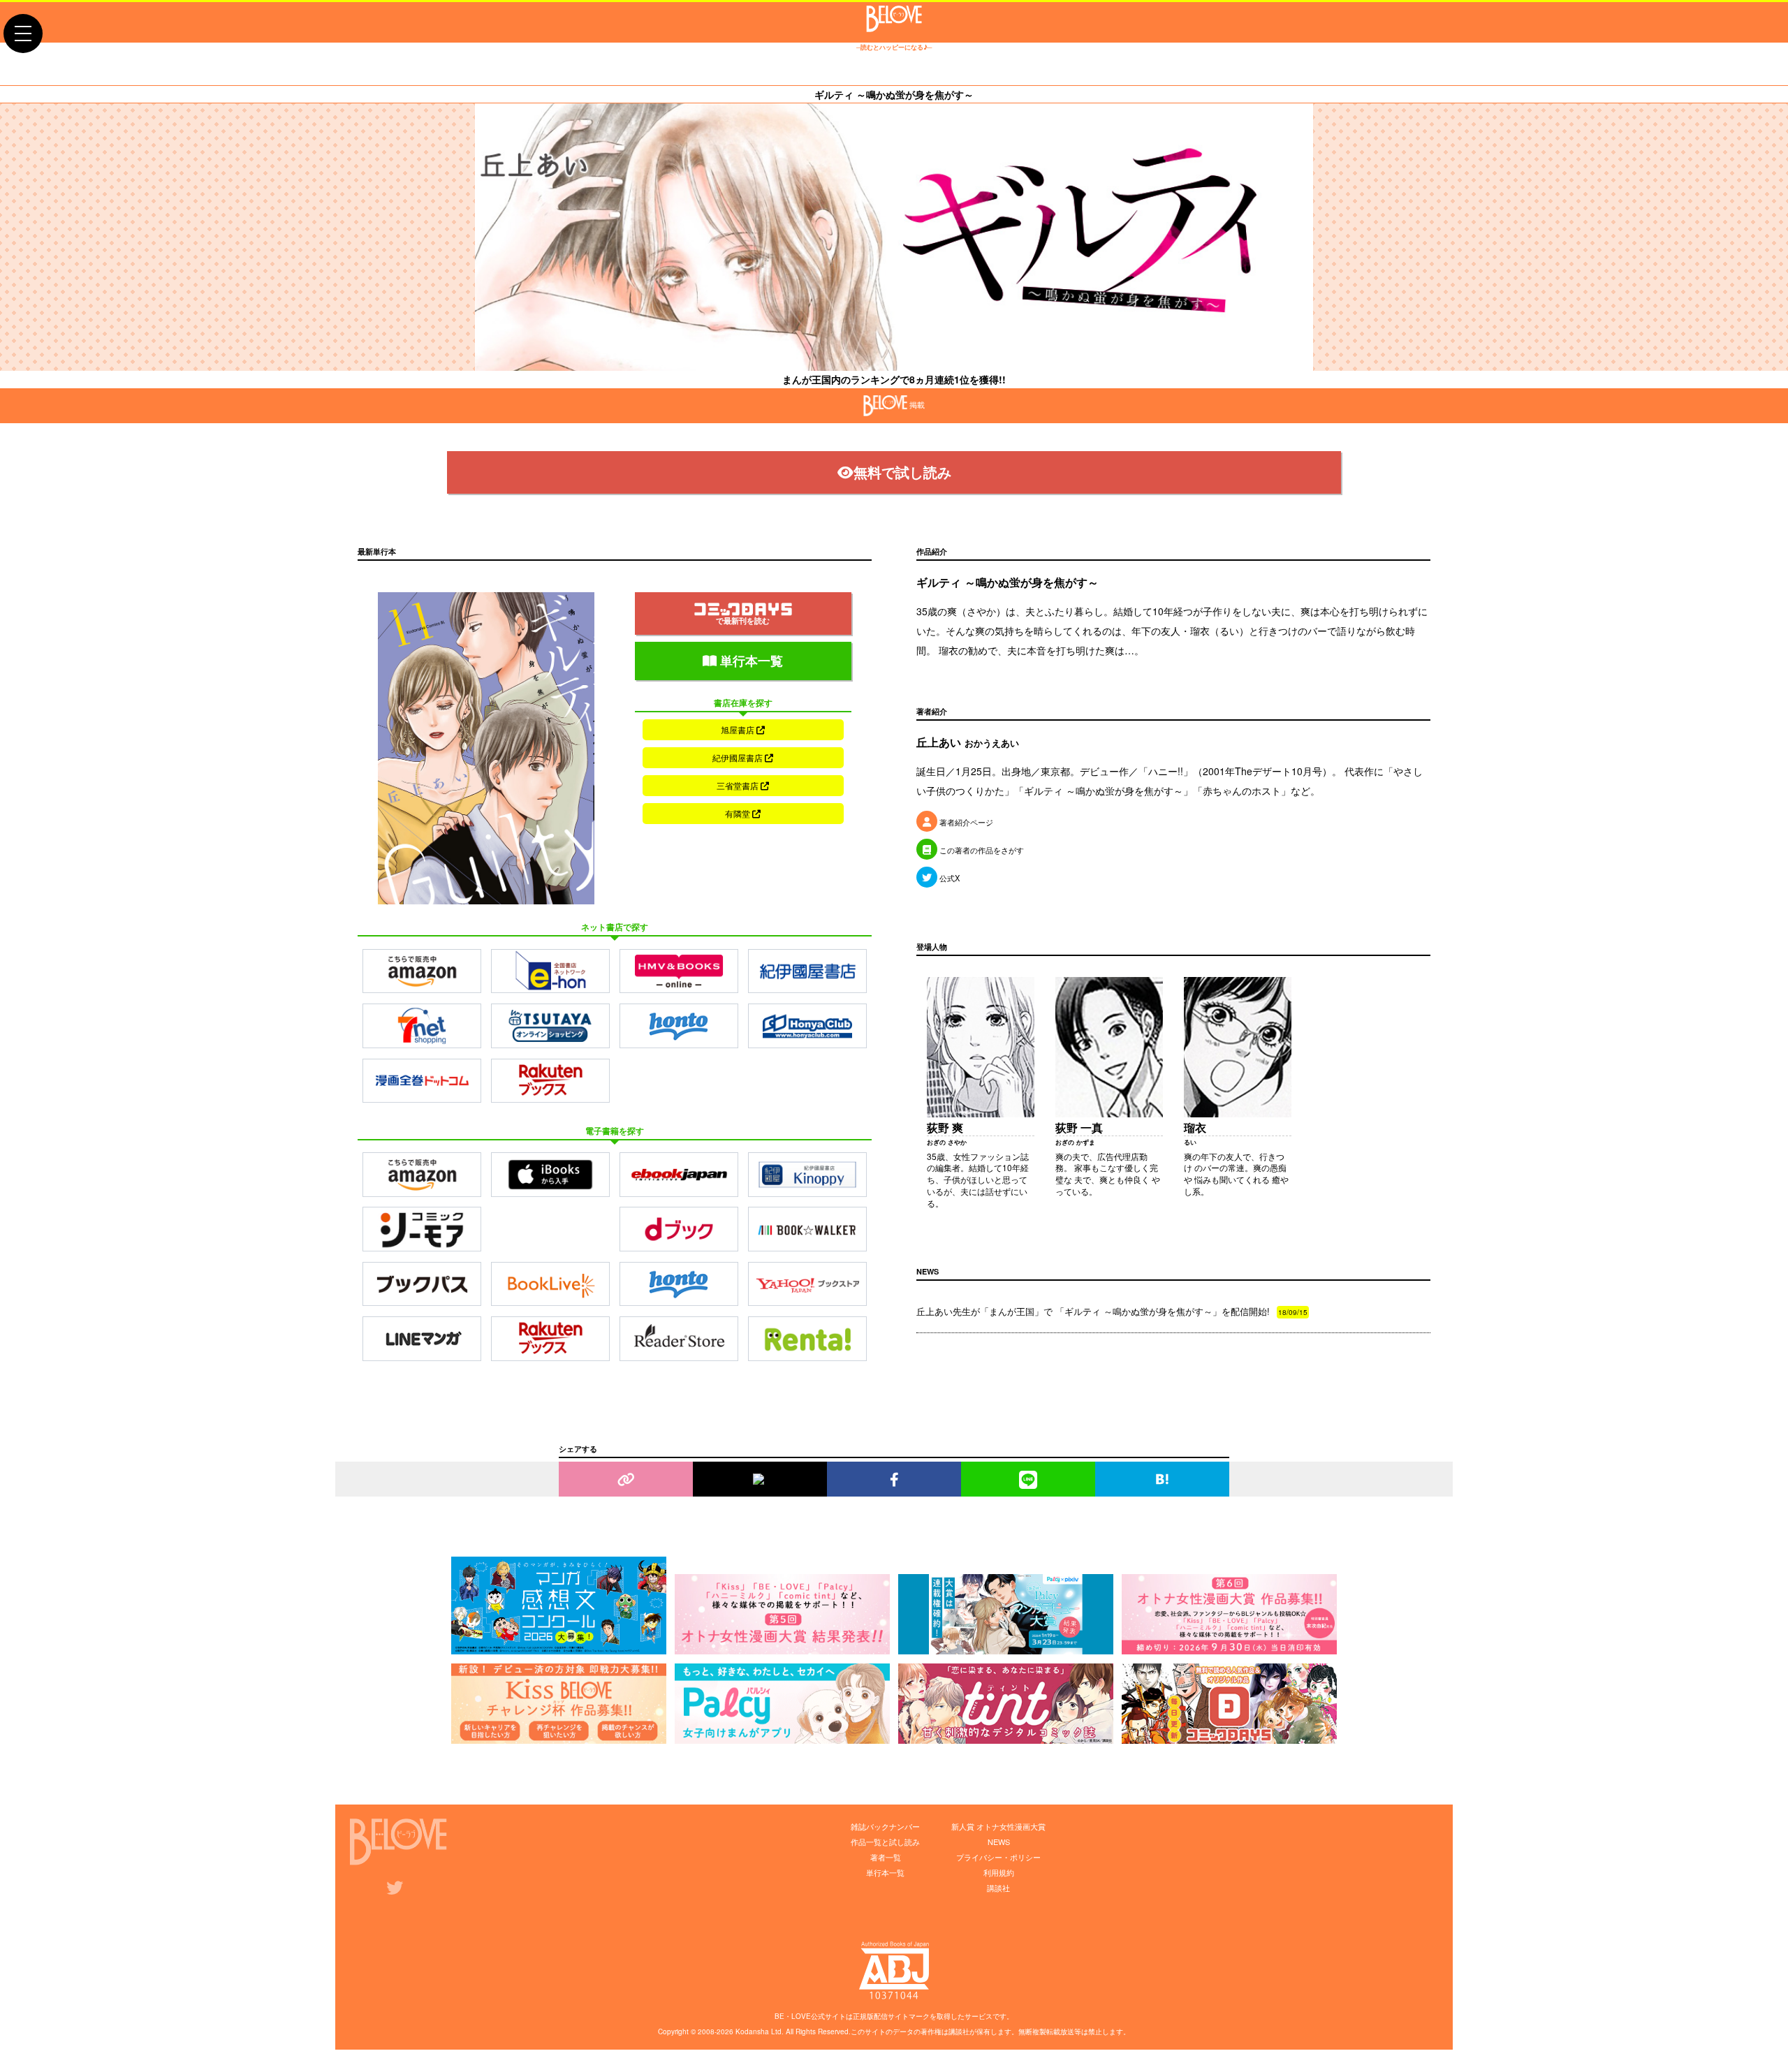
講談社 (998, 1888)
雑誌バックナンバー (885, 1826)
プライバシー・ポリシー (998, 1857)
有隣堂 (739, 813)
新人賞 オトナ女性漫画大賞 (998, 1826)
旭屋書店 (739, 729)
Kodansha (752, 2031)
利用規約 (999, 1872)
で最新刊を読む (743, 620)
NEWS (999, 1842)
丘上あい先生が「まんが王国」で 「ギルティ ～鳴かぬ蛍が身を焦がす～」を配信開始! (1112, 1311)
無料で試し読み (902, 472)
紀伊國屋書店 (739, 757)
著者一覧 (886, 1857)
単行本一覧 (750, 661)
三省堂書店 (739, 785)
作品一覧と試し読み (885, 1842)
